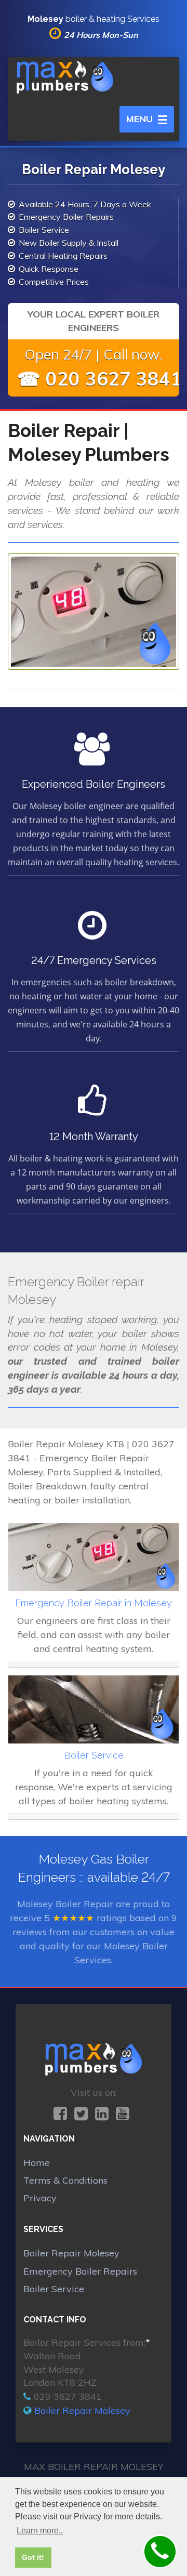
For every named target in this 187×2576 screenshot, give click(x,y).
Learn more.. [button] (40, 2531)
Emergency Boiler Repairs (80, 2271)
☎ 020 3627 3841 (99, 379)
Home (37, 2163)
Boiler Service (54, 2289)
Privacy (40, 2198)
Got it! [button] (33, 2557)
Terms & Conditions (65, 2180)
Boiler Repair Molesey (71, 2253)
